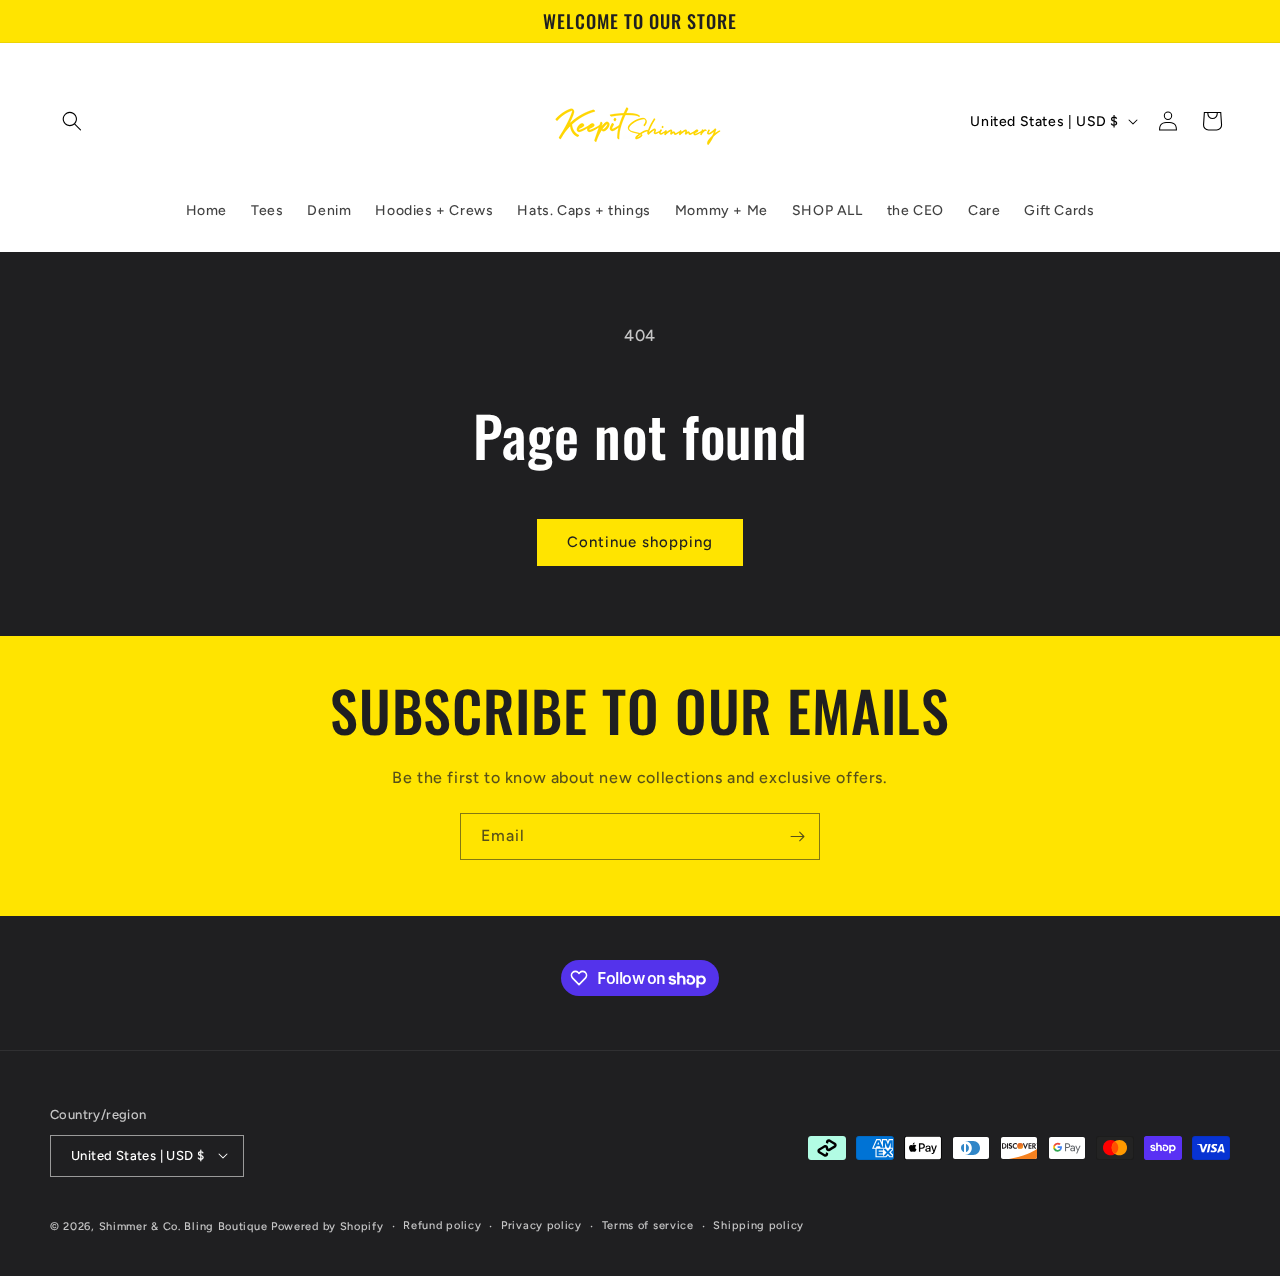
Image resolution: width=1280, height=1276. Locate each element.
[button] (72, 121)
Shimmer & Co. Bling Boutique (183, 1225)
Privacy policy (541, 1224)
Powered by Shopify (327, 1225)
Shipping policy (758, 1224)
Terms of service (648, 1224)
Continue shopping (640, 542)
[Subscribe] (797, 836)
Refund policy (442, 1224)
